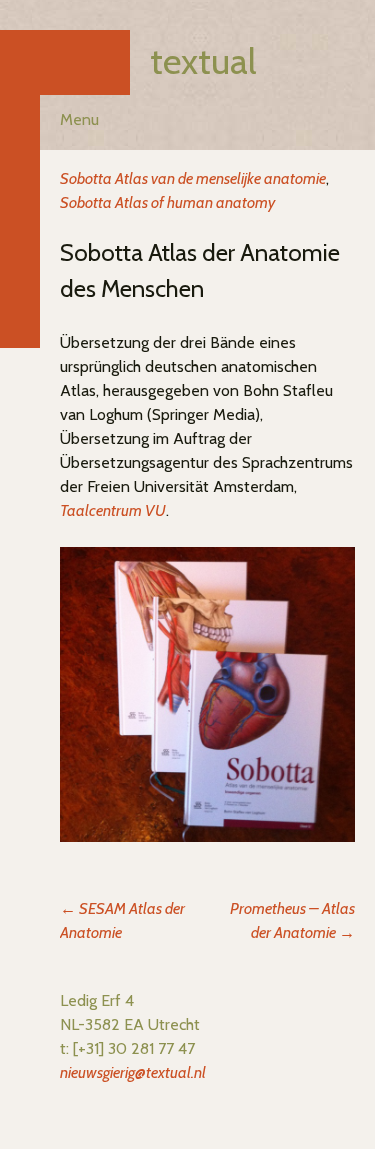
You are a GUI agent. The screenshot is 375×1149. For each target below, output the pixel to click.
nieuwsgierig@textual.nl (133, 1072)
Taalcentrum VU (113, 510)
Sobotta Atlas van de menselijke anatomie (193, 178)
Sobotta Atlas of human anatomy (167, 202)
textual (203, 61)
